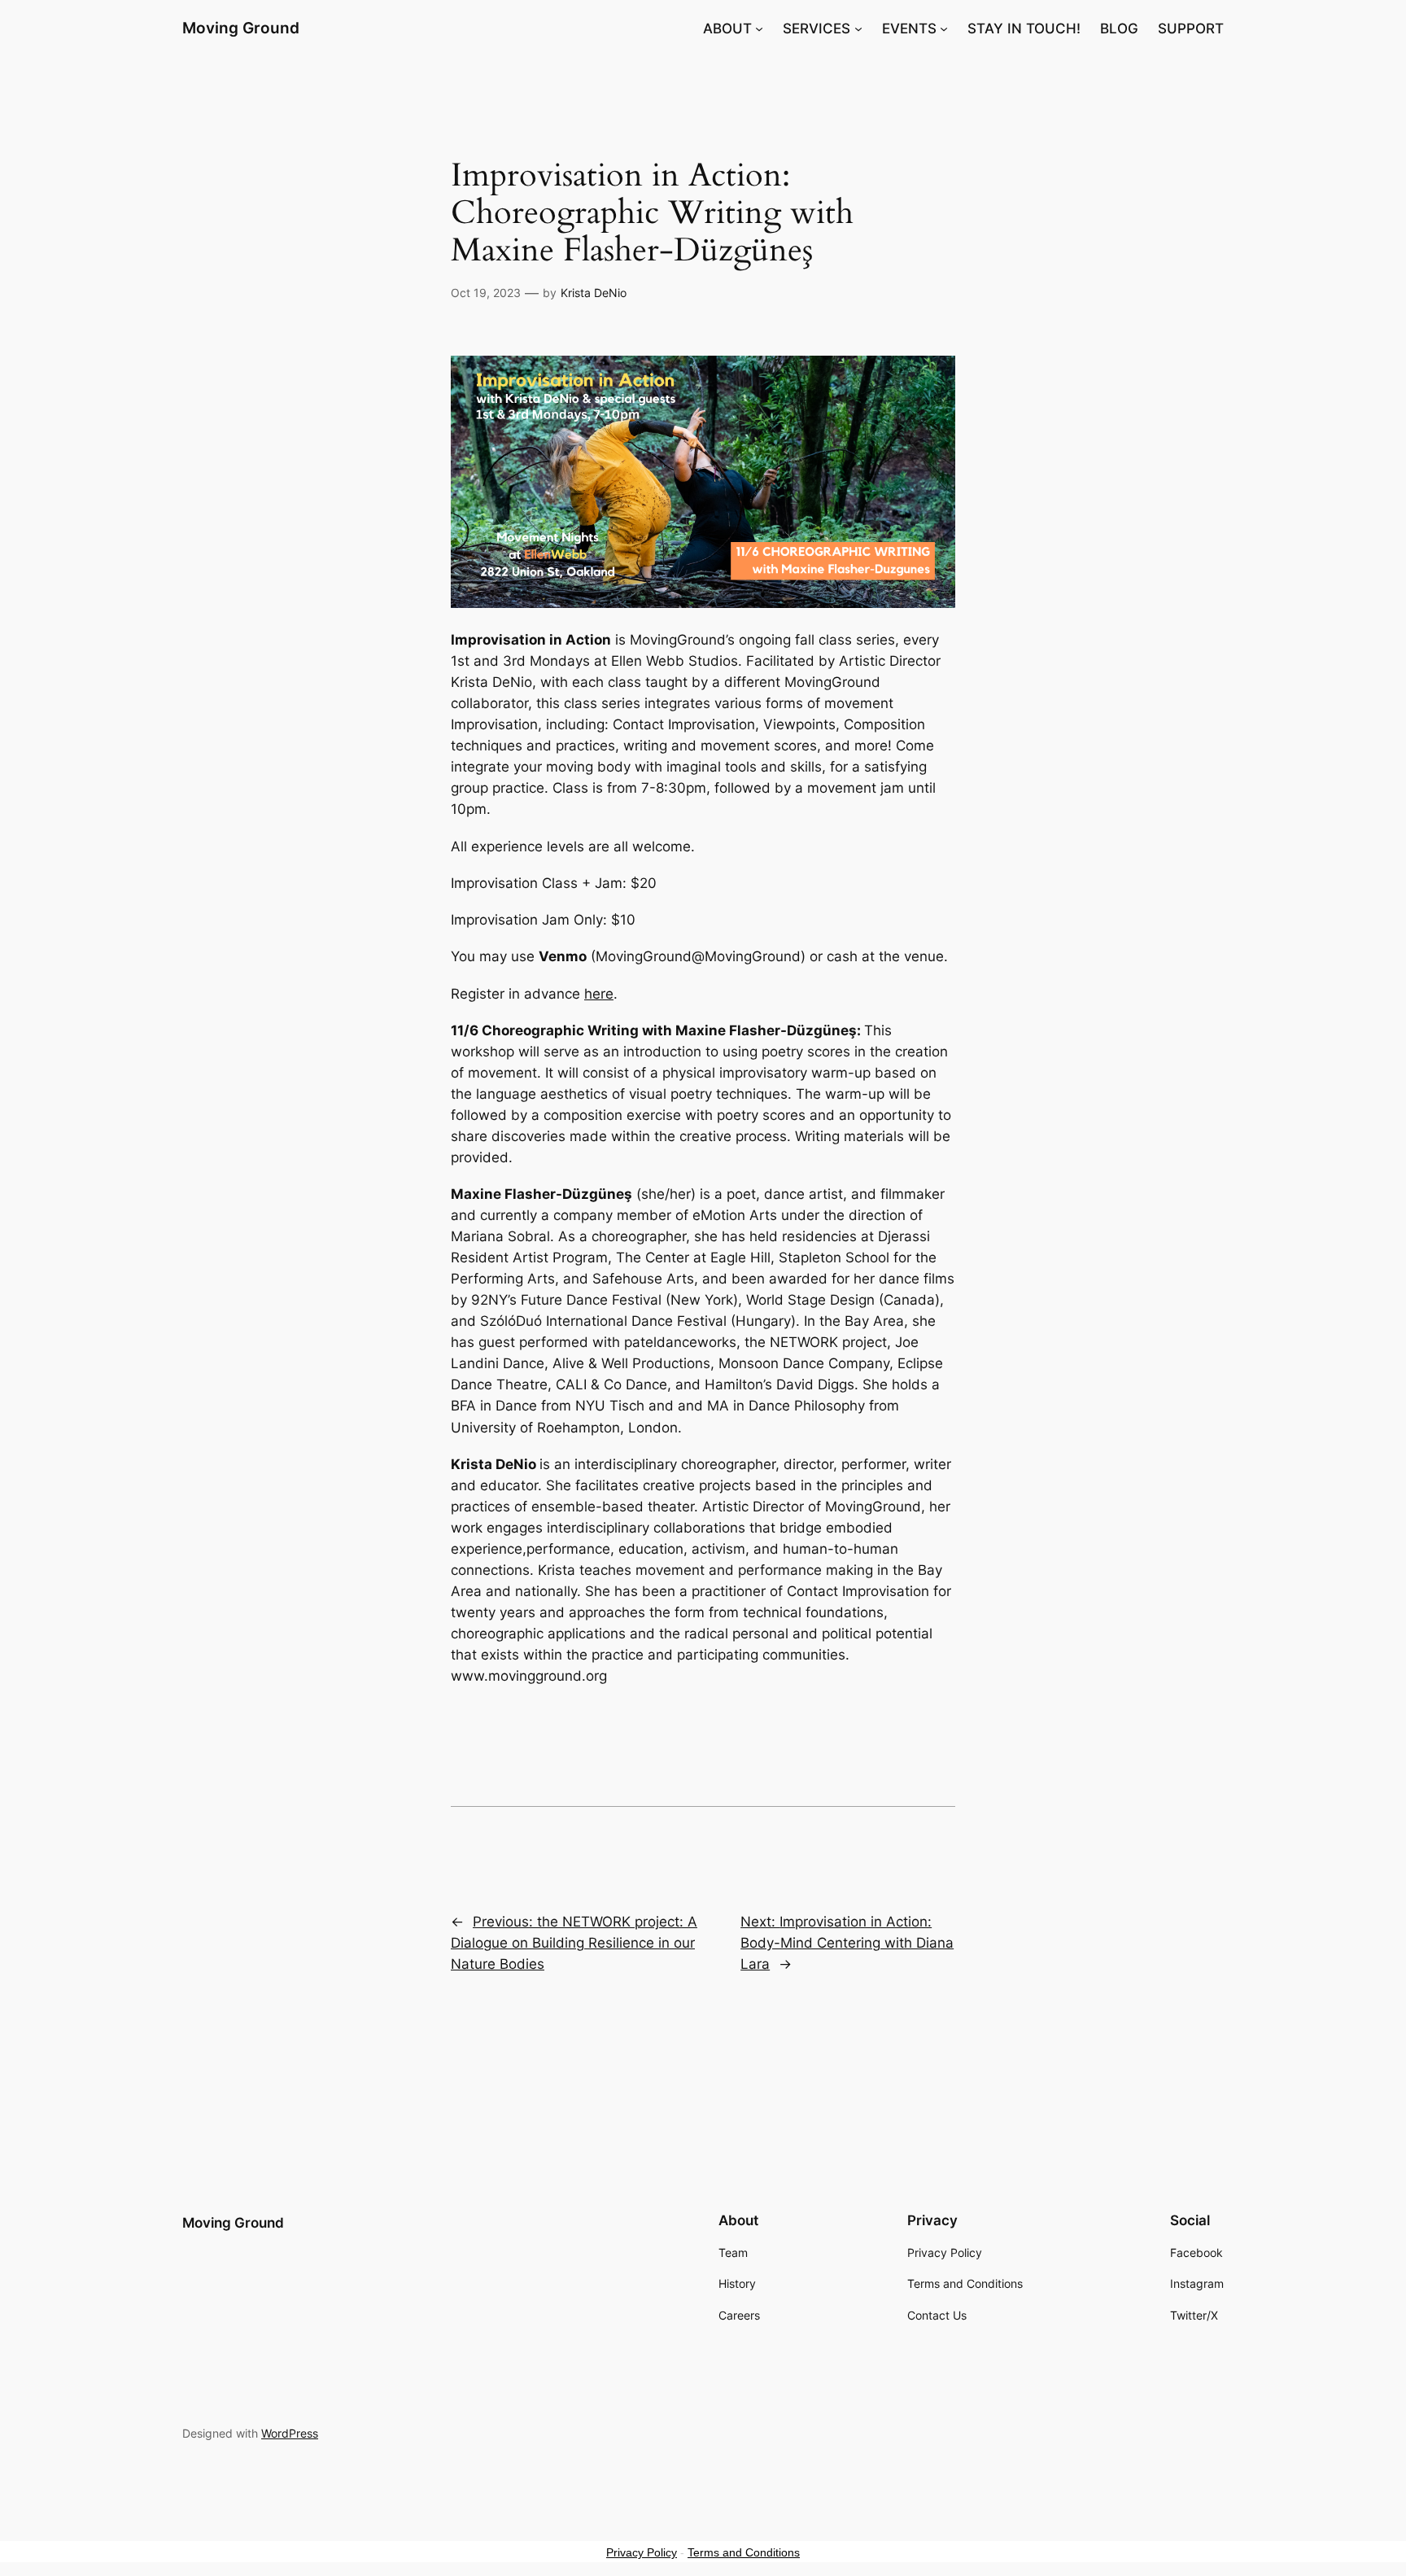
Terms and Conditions (744, 2552)
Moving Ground (241, 28)
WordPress (290, 2433)
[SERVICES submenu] (858, 28)
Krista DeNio (594, 293)
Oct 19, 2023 (486, 293)
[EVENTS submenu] (944, 28)
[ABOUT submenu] (759, 28)
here (599, 994)
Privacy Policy (642, 2552)
